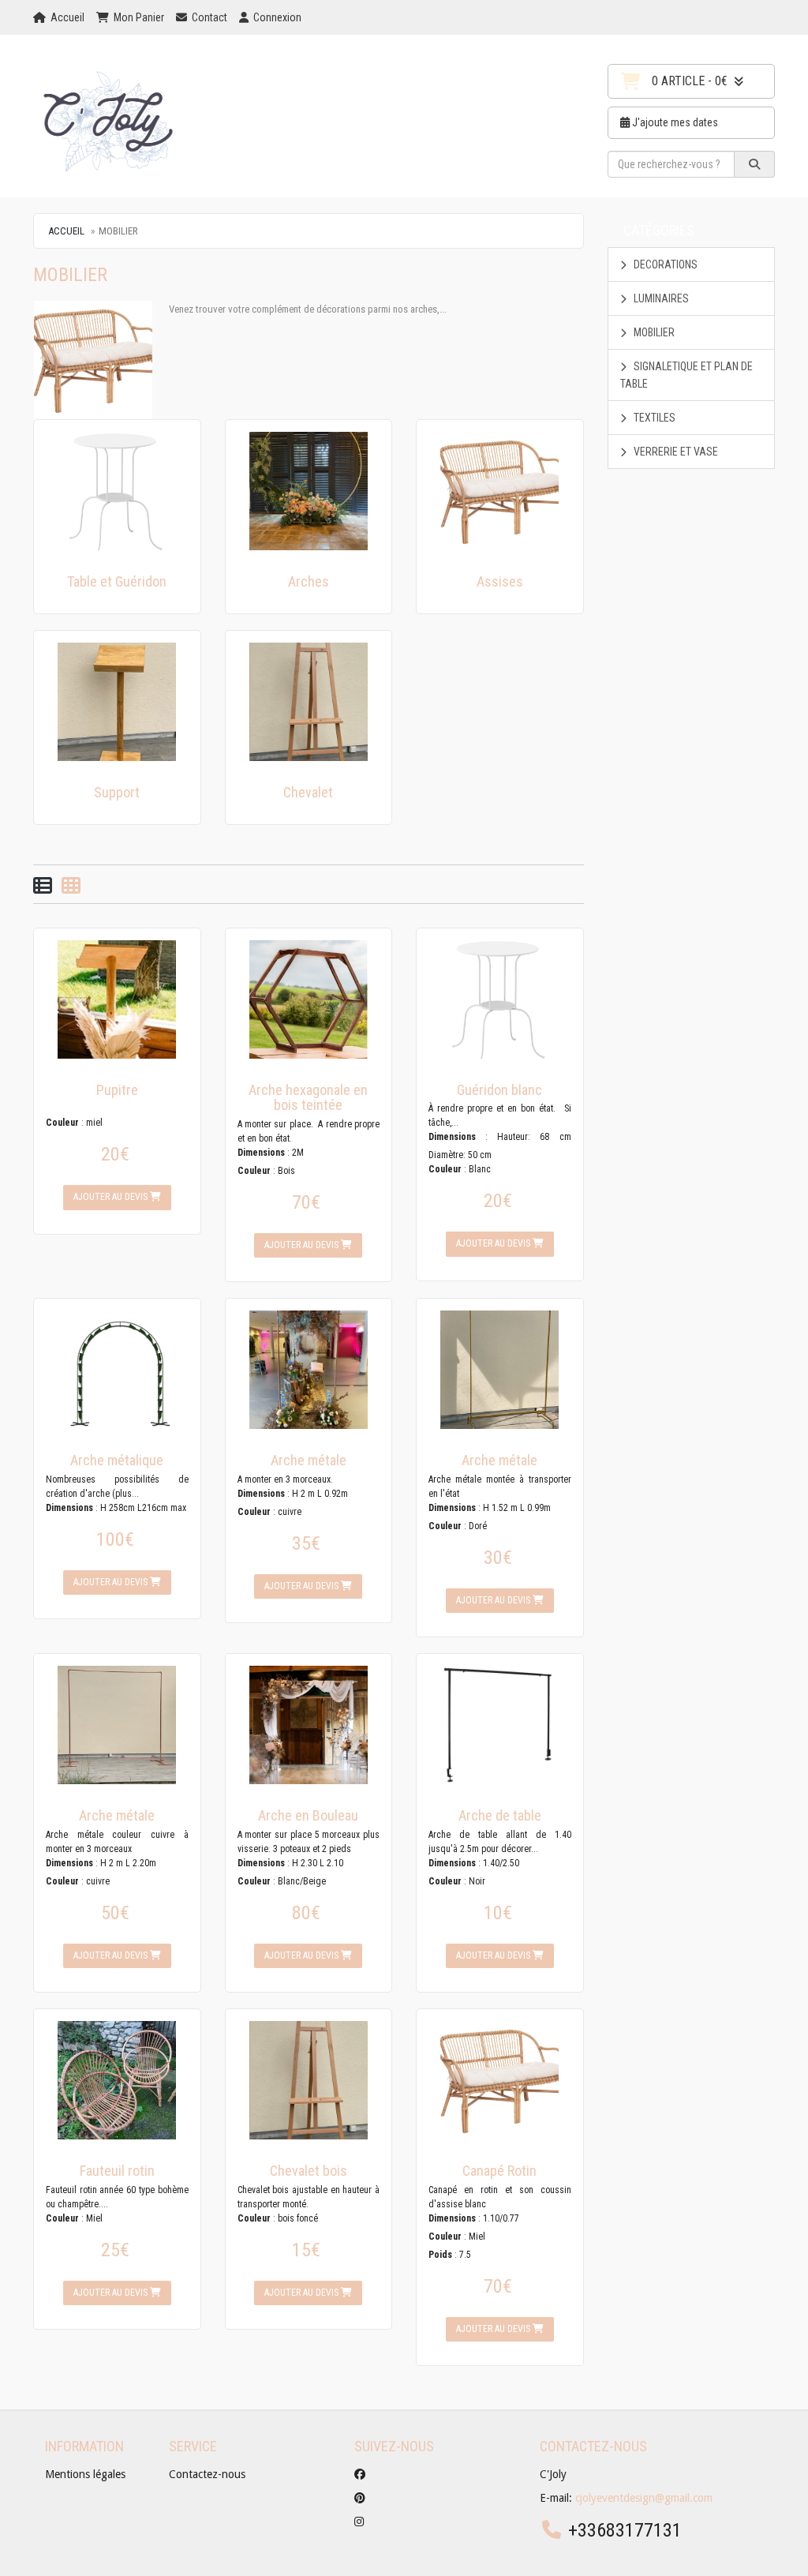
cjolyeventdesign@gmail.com (644, 2498)
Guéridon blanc (499, 1090)
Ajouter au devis (112, 1197)
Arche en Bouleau (308, 1815)
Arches (309, 581)
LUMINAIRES (660, 298)
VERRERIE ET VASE (675, 452)
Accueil (66, 231)
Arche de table (500, 1815)
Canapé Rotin (499, 2171)
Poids (440, 2255)
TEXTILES (653, 418)
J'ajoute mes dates (674, 122)
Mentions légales (85, 2474)
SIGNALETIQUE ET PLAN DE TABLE (686, 375)
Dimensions (261, 1153)
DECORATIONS (664, 264)
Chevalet (308, 792)
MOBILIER (653, 332)
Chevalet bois (309, 2171)
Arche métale (309, 1460)
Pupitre (117, 1090)
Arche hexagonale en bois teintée (308, 1098)
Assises (500, 581)
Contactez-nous (207, 2474)
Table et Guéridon (117, 581)
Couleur (62, 1123)
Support (117, 792)
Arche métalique (117, 1460)
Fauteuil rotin (117, 2171)
